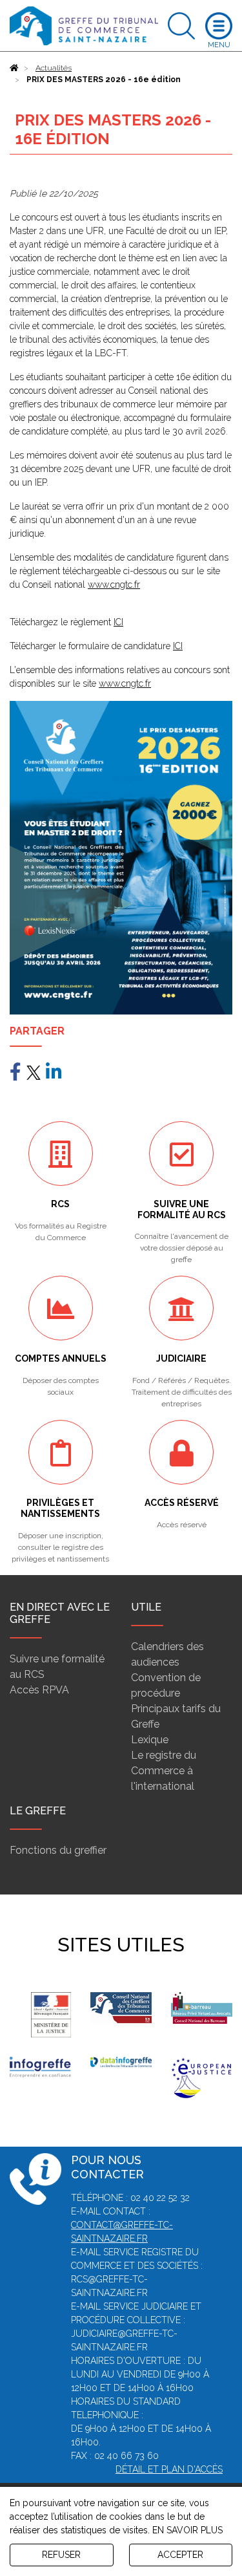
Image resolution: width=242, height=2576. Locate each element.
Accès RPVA (39, 1690)
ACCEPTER (180, 2555)
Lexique (150, 1740)
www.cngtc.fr (114, 585)
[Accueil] (14, 68)
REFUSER (61, 2555)
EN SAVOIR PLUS (187, 2530)
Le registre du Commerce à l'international (164, 1771)
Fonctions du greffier (58, 1850)
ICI (118, 622)
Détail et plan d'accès (169, 2469)
